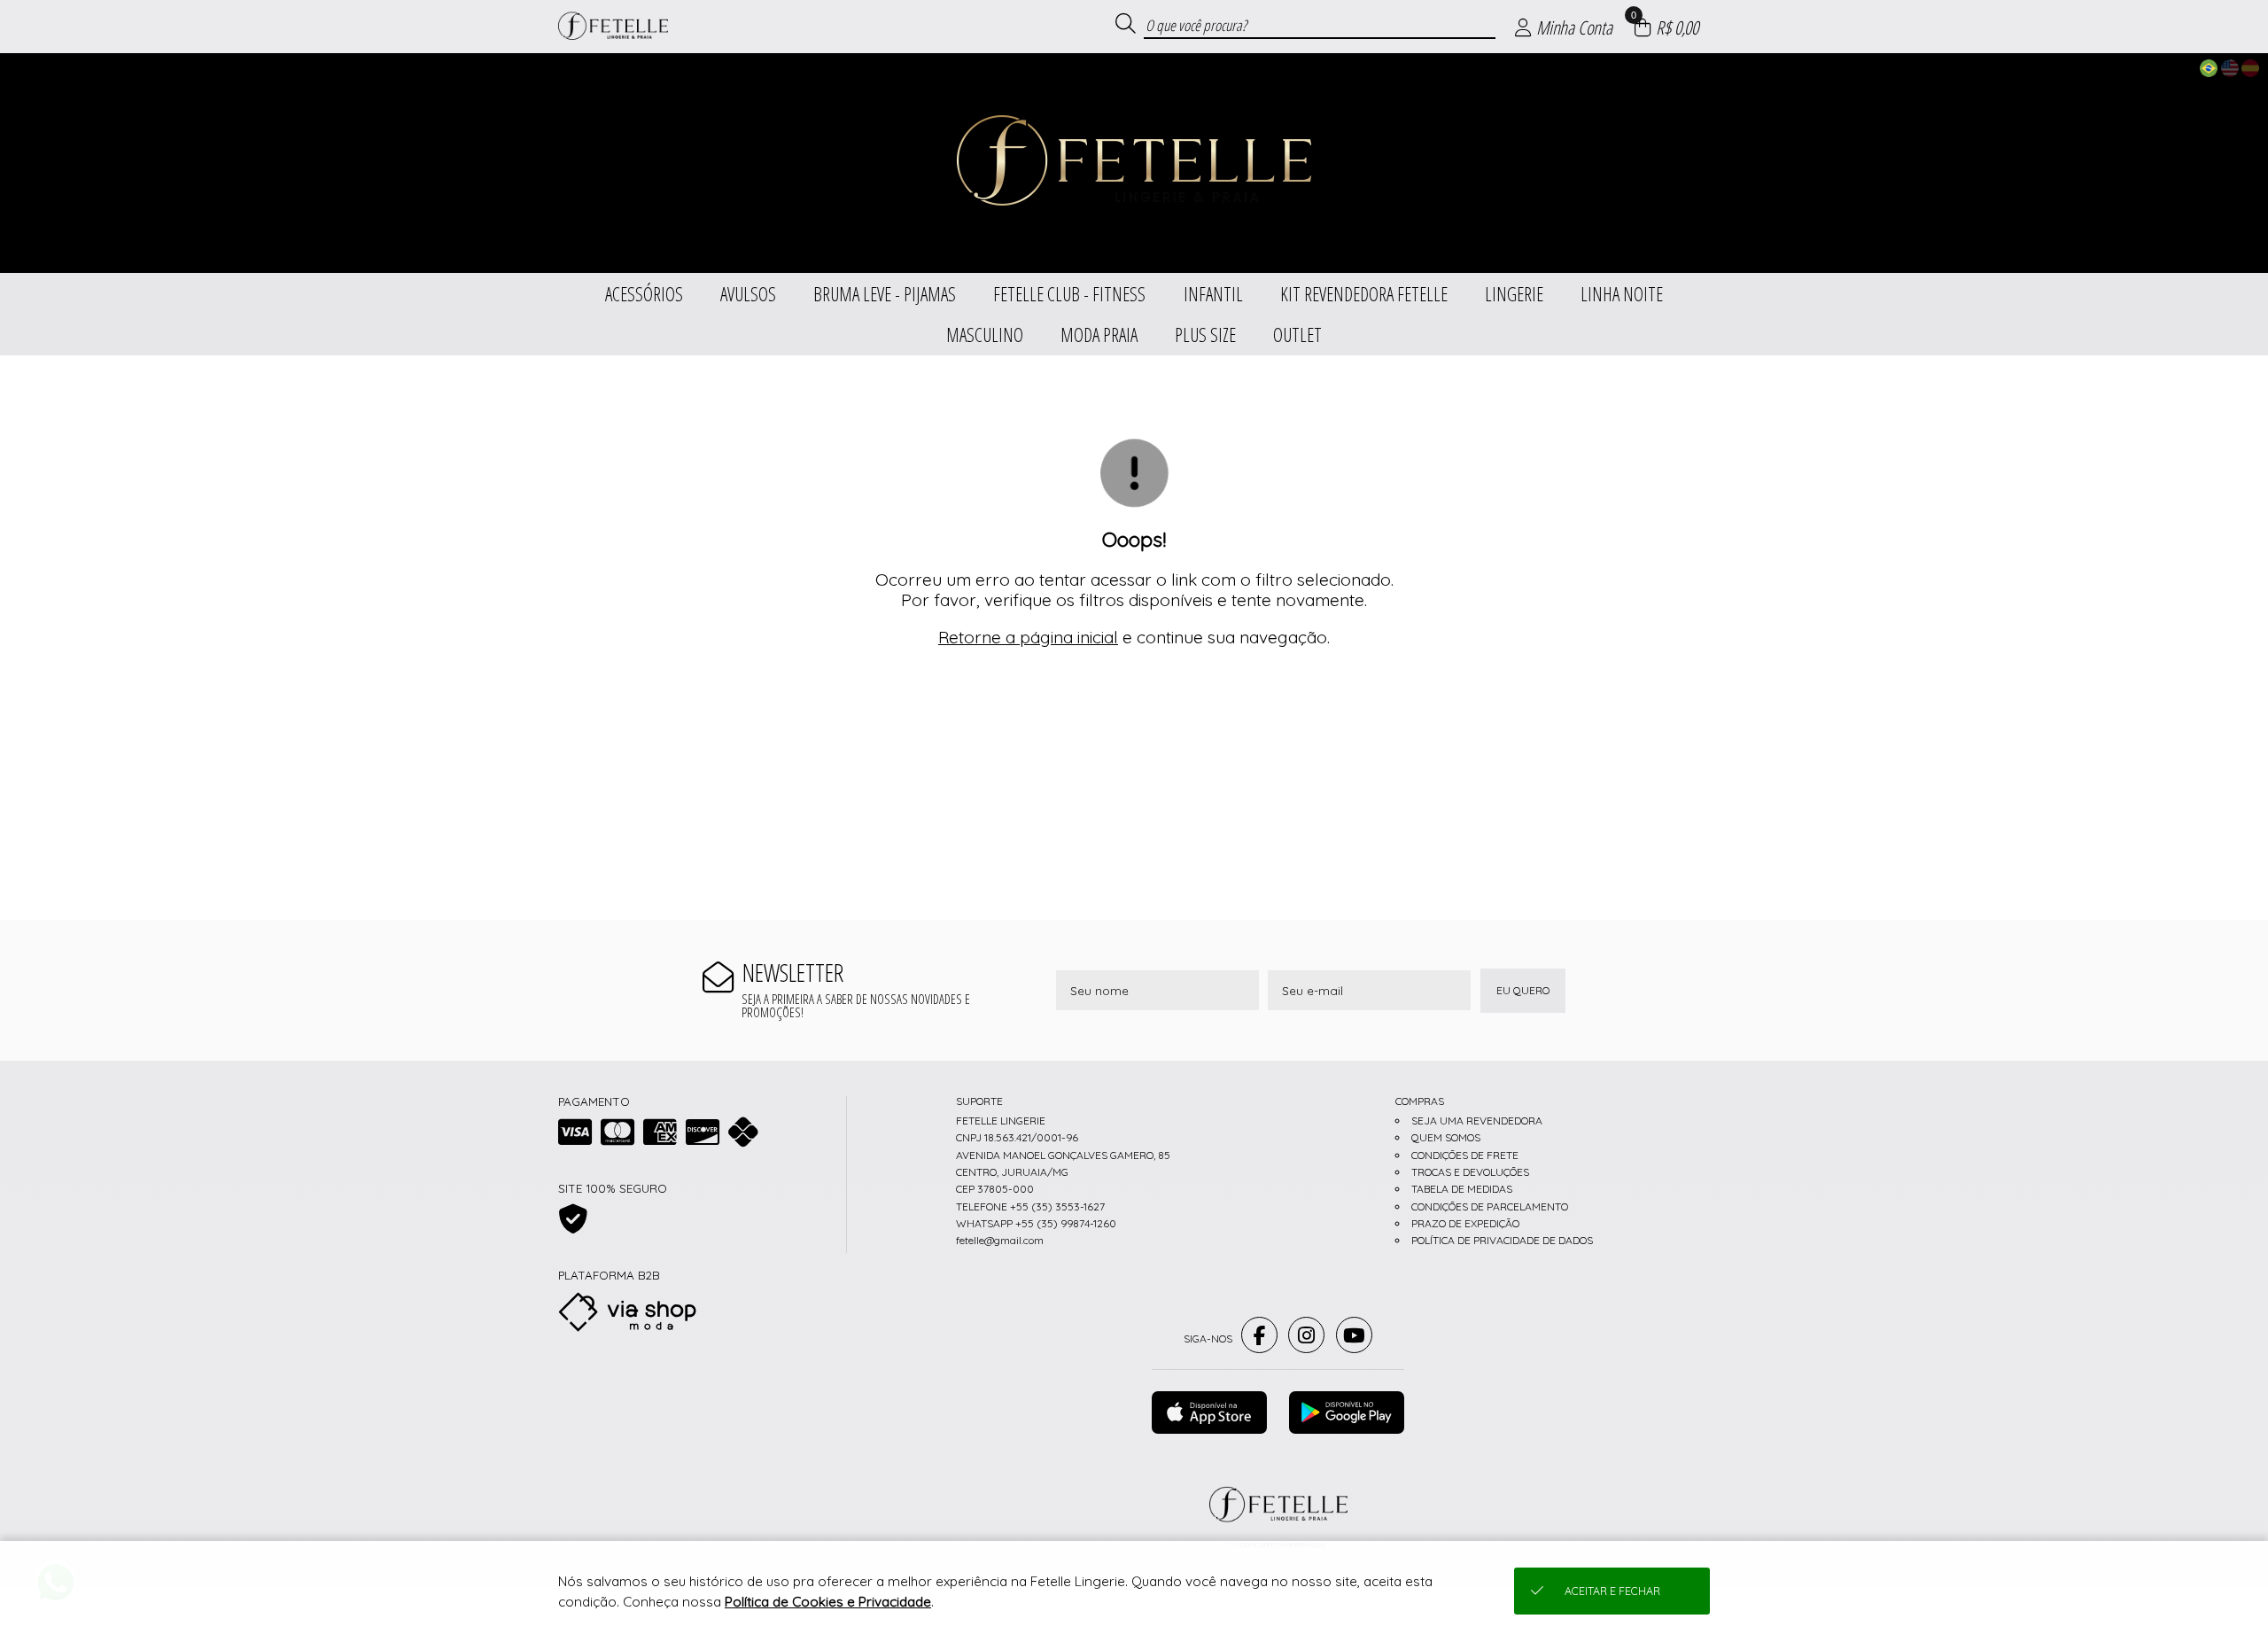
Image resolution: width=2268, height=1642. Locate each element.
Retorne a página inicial (1028, 637)
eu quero (1523, 990)
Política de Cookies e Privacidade (828, 1602)
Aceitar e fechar (1612, 1591)
